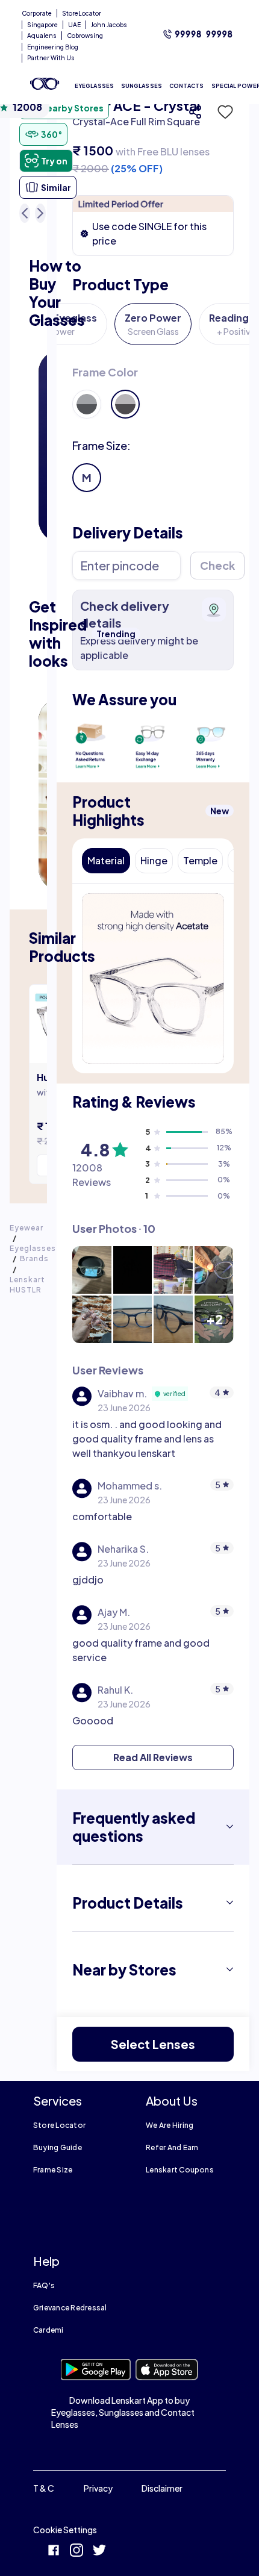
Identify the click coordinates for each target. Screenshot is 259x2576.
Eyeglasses (33, 1248)
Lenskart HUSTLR (27, 1285)
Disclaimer (162, 2488)
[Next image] (40, 213)
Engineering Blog (53, 47)
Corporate (37, 13)
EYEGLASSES (94, 86)
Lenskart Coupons (180, 2170)
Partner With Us (51, 58)
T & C (44, 2488)
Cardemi (48, 2330)
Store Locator (59, 2125)
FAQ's (44, 2285)
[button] (222, 112)
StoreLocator (82, 13)
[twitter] (99, 2552)
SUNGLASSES (142, 86)
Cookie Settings (65, 2530)
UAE (74, 25)
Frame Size (53, 2170)
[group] (153, 391)
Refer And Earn (172, 2147)
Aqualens (42, 36)
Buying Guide (58, 2147)
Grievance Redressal (70, 2308)
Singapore (42, 25)
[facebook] (54, 2552)
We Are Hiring (170, 2125)
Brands (34, 1258)
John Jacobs (109, 25)
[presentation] (93, 745)
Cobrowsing (85, 36)
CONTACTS (187, 86)
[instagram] (76, 2552)
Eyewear (27, 1228)
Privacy (98, 2488)
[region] (153, 136)
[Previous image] (25, 213)
